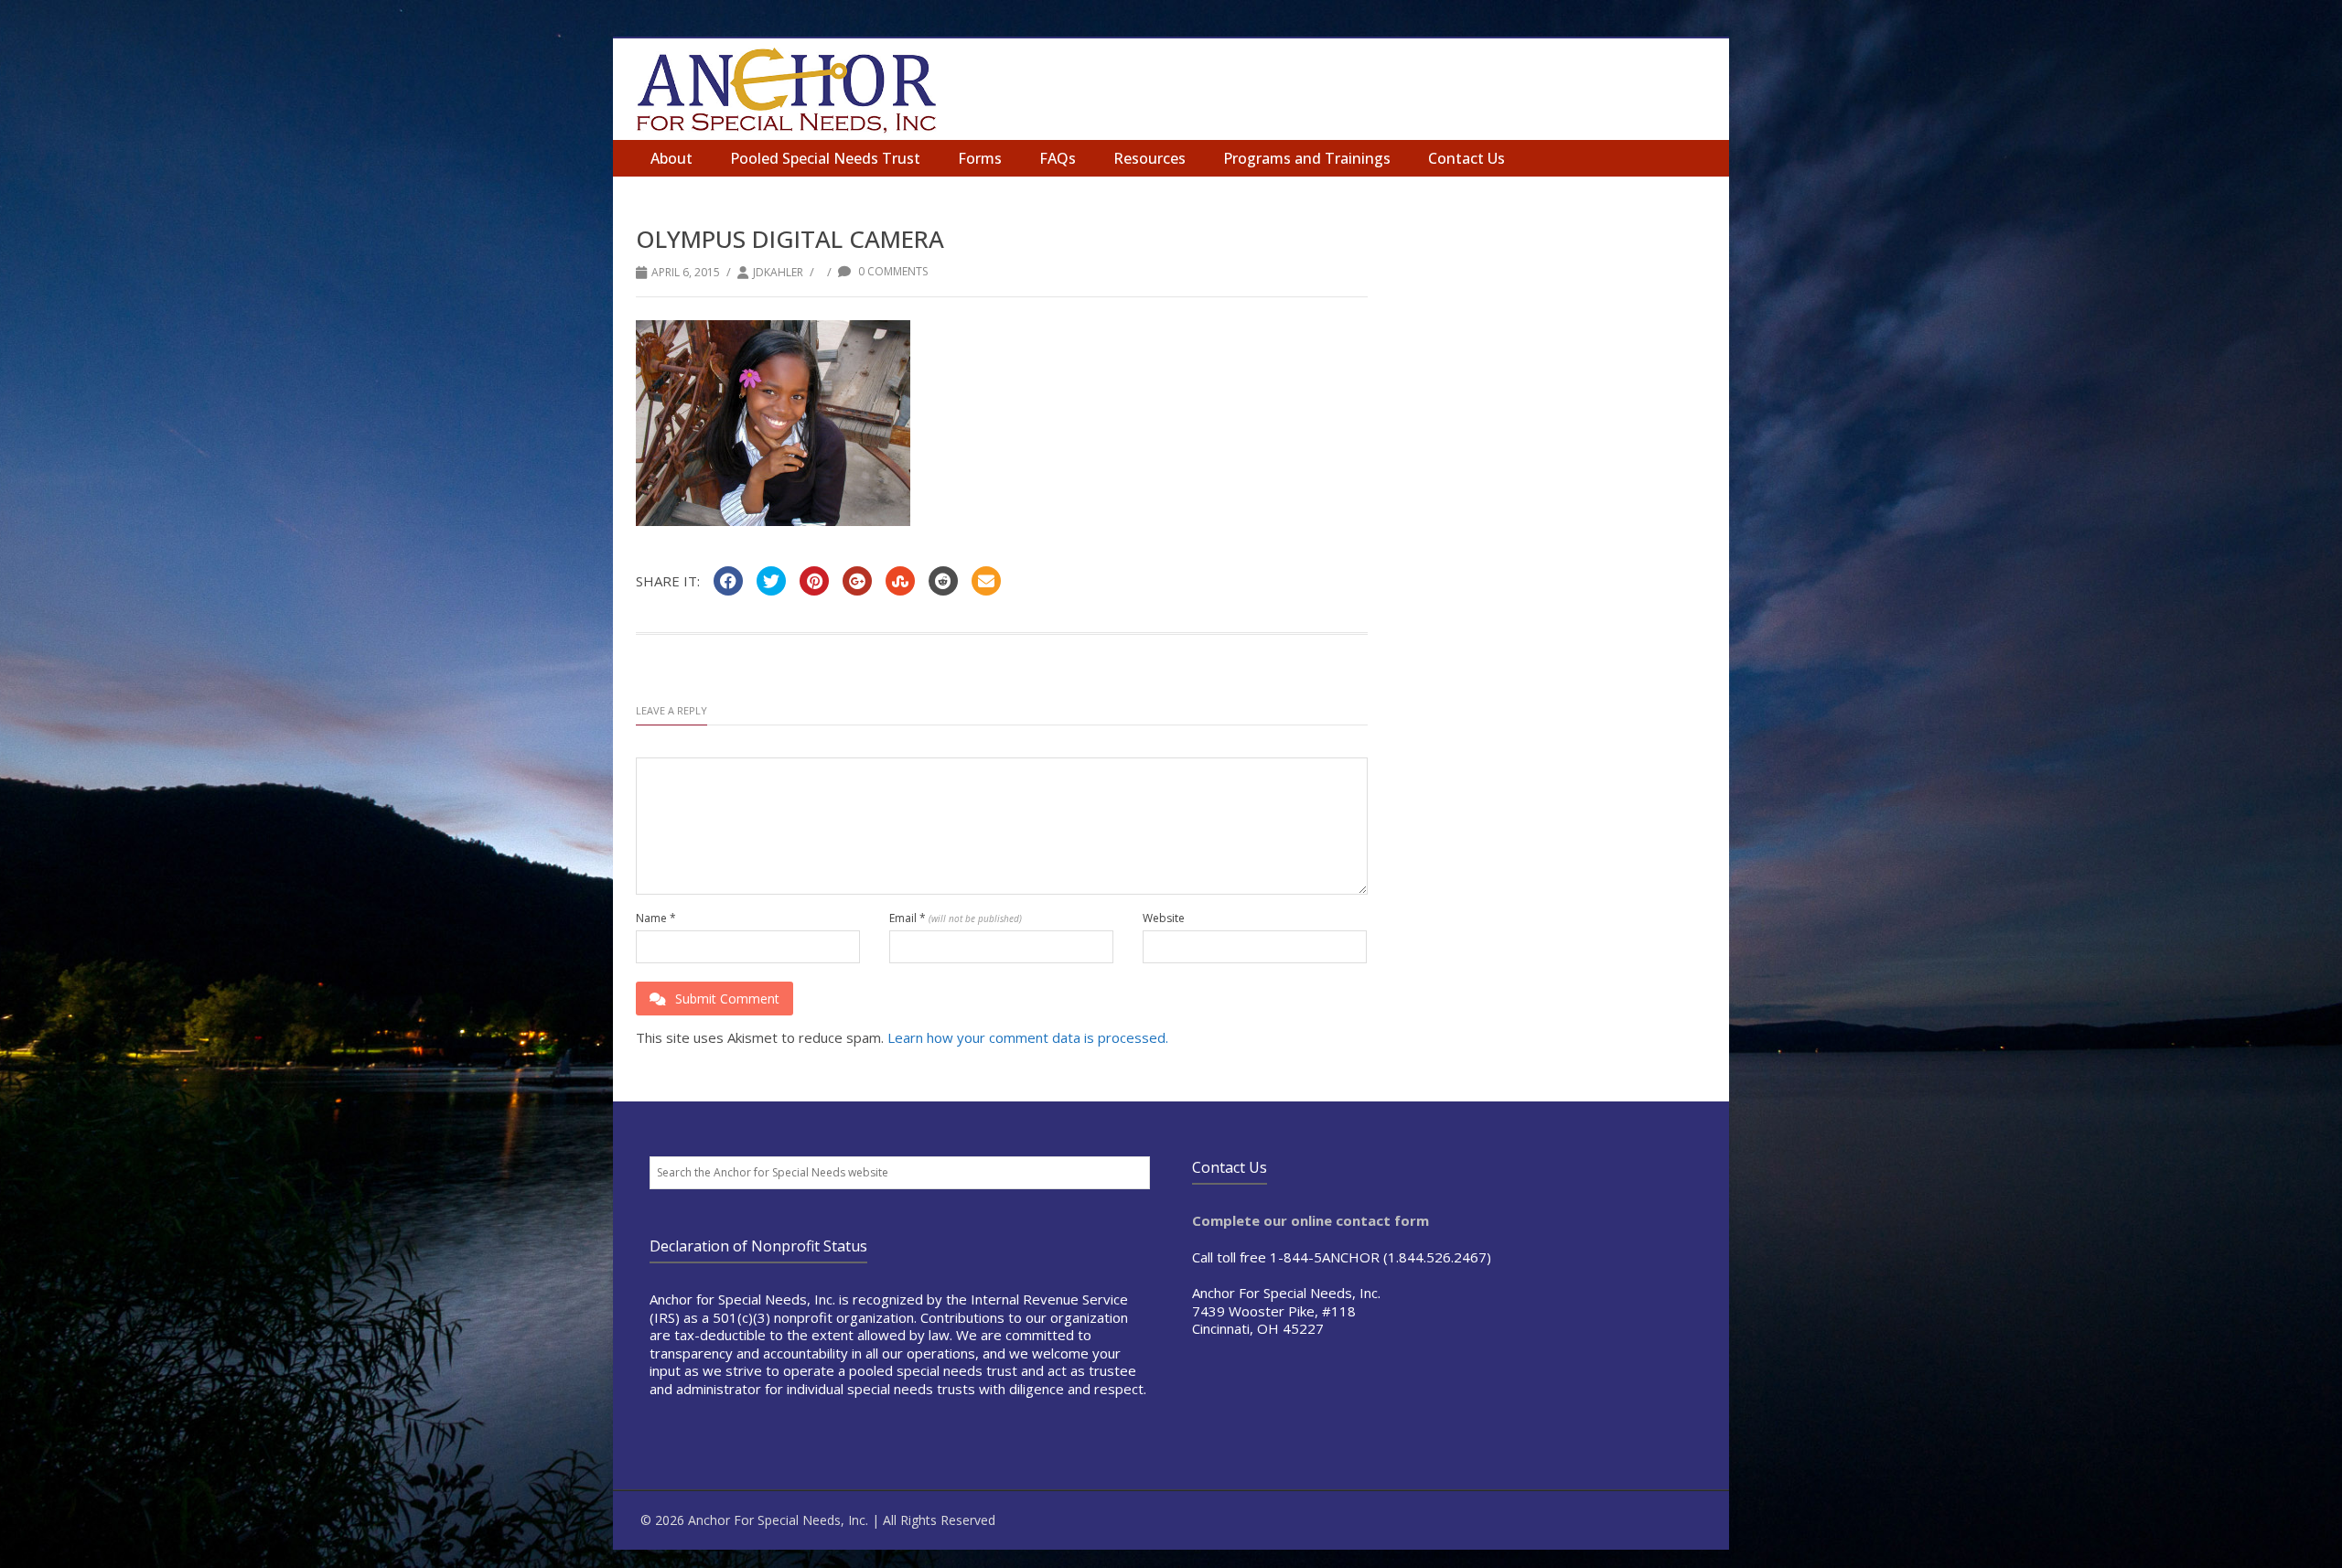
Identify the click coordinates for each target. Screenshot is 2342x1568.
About (671, 158)
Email (956, 918)
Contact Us (1466, 158)
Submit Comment (727, 999)
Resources (1150, 158)
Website (1164, 918)
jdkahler (778, 272)
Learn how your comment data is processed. (1028, 1037)
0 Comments (892, 271)
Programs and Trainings (1307, 158)
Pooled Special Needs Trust (825, 158)
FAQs (1058, 158)
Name (656, 918)
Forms (980, 158)
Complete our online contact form (1311, 1220)
